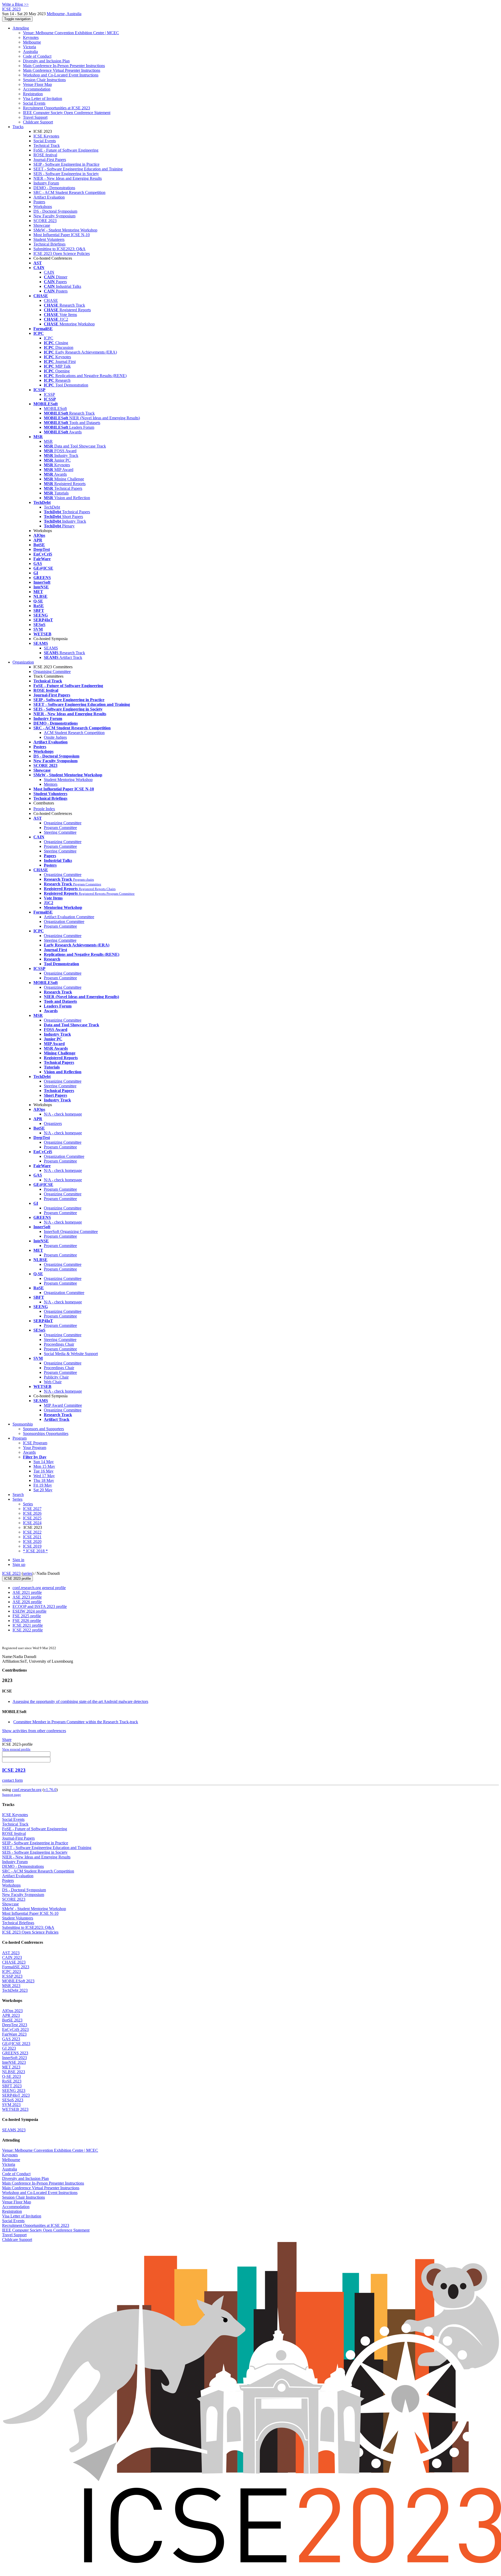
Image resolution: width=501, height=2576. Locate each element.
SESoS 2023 (13, 2100)
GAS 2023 (11, 2039)
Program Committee (60, 828)
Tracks (18, 127)
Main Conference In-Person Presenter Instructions (64, 66)
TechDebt (52, 507)
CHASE (51, 300)
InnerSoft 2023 (14, 2058)
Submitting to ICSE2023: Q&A (59, 249)
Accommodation (37, 89)
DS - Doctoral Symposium (55, 211)
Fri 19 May (43, 1485)
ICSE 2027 (32, 1509)
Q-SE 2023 (11, 2076)
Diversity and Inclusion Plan (46, 61)
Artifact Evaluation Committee (69, 917)
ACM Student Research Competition (74, 733)
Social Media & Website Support (71, 1354)
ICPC (49, 338)
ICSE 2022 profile (28, 1630)
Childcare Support (38, 122)
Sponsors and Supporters (43, 1429)
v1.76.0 (50, 1790)
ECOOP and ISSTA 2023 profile (40, 1606)
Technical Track (47, 145)
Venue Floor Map (37, 84)
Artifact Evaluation (49, 197)
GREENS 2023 (15, 2053)
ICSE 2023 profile (17, 1579)
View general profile (16, 1749)
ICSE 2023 (11, 1573)
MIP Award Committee (63, 1405)
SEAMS (51, 648)
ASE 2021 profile (27, 1592)
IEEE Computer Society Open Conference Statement (67, 113)
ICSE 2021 (32, 1537)
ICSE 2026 (32, 1513)
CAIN (49, 272)
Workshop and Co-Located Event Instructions (61, 75)
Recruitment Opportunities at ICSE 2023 (56, 108)
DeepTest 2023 (15, 2025)
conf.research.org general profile (39, 1588)
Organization (23, 662)
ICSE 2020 (32, 1542)
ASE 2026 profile (27, 1602)
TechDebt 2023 (15, 1990)
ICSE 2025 (32, 1518)
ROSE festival (45, 155)
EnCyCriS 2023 (15, 2029)
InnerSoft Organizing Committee (71, 1232)
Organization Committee (64, 922)
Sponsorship (23, 1424)
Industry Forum (46, 183)
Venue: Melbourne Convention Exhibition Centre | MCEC (71, 33)
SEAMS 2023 (14, 2130)
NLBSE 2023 (14, 2072)
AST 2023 (11, 1953)
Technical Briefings (49, 244)
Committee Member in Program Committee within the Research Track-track (76, 1722)
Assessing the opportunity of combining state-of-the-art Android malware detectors (80, 1701)
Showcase (42, 225)
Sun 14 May (44, 1462)
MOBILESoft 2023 (18, 1981)
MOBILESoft (55, 409)
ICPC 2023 (11, 1972)
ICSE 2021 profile (28, 1625)
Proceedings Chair (59, 1344)
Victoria (29, 47)
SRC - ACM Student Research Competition (69, 192)
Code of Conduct (37, 56)
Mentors (51, 784)
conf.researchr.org (27, 1790)
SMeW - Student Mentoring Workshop (65, 230)
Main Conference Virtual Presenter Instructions (62, 70)
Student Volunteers (49, 239)
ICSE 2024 (32, 1523)
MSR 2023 (11, 1986)
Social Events (34, 103)
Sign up (19, 1564)
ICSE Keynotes (46, 136)
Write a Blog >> (15, 4)
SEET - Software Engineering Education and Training (78, 169)
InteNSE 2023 (14, 2062)
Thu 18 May (44, 1480)
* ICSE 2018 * (35, 1551)
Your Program (35, 1448)
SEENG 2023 (14, 2091)
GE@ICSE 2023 (16, 2044)
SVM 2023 (11, 2105)
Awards (29, 1452)
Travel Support (35, 117)
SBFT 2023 (12, 2086)
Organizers (53, 1123)
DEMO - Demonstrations (54, 188)
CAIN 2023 (12, 1957)
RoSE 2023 (12, 2081)
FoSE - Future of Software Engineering (66, 150)
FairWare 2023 (14, 2034)
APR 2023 (11, 2015)
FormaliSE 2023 (16, 1967)
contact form (12, 1780)
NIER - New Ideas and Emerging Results (68, 178)
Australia (30, 52)
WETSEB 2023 (15, 2109)
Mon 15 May (44, 1466)
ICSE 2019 (32, 1546)
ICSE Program (35, 1443)
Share (7, 1740)
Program (20, 1438)
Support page (11, 1795)
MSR (48, 441)
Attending (21, 28)
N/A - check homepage (63, 1114)
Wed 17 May (44, 1476)
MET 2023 (11, 2067)
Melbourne (32, 42)
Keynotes (31, 37)
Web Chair (53, 1382)
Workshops (43, 207)
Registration (33, 94)
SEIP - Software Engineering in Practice (66, 164)
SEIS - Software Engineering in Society (66, 174)
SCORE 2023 (45, 221)
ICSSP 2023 (12, 1976)
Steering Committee (60, 832)
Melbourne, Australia (64, 14)
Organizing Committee (63, 823)
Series (28, 1504)
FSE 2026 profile (27, 1621)
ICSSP (49, 394)
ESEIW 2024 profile (29, 1611)
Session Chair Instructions (44, 80)
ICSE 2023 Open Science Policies (62, 254)
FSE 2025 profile (27, 1616)
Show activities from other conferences (34, 1731)
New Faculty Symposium (54, 216)
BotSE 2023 (12, 2020)
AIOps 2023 (12, 2011)
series (28, 1573)
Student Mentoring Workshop (68, 780)
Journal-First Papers (50, 160)
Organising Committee (52, 672)
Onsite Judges (55, 737)
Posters (39, 202)
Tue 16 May (43, 1471)
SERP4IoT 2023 (16, 2095)
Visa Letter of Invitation (43, 99)
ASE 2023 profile (27, 1597)
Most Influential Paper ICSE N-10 (62, 235)
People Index (44, 809)
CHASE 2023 (14, 1962)
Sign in (18, 1560)
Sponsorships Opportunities (46, 1433)
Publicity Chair (56, 1377)
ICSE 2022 (32, 1532)
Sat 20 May (43, 1490)
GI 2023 (9, 2048)
